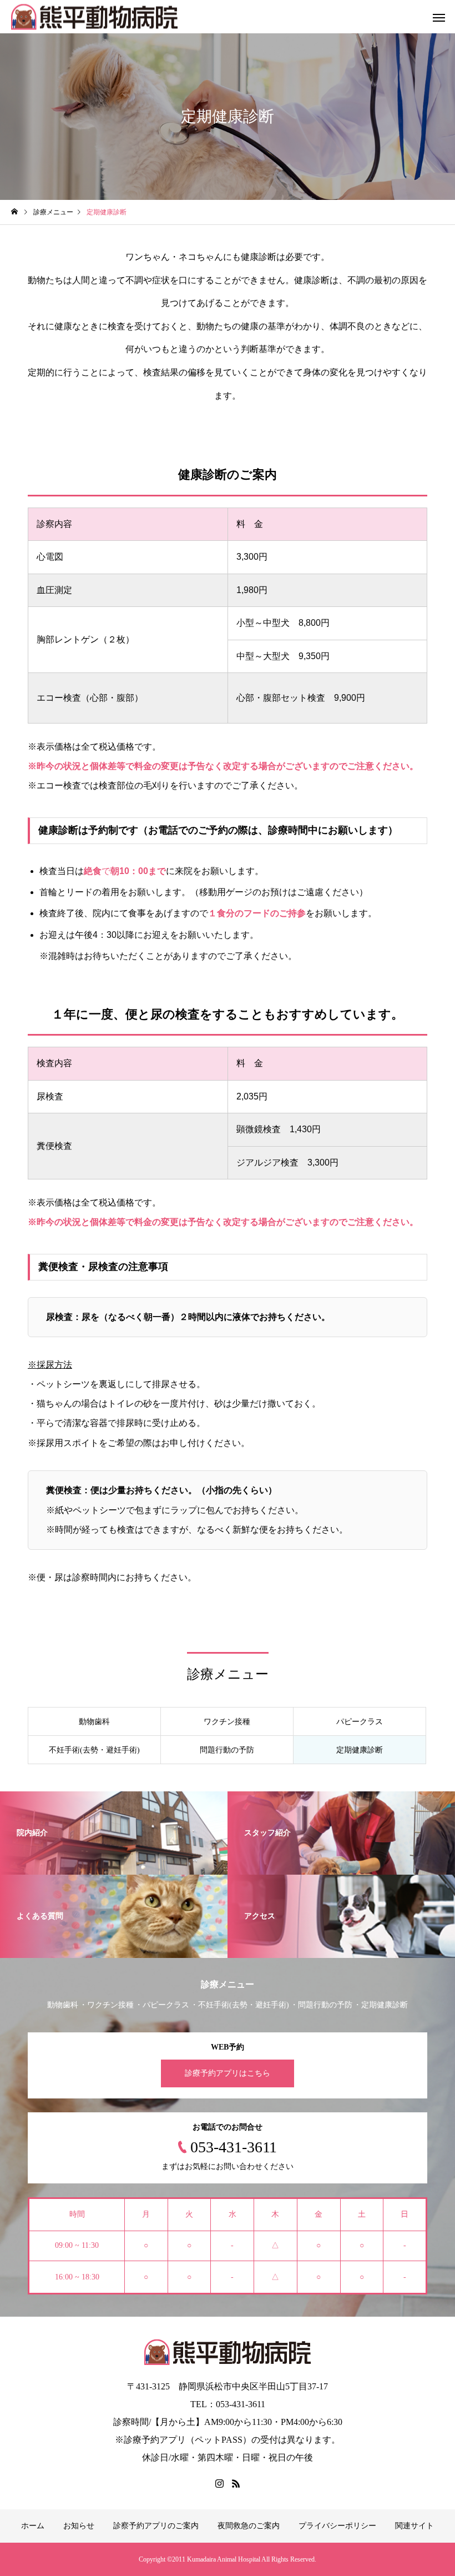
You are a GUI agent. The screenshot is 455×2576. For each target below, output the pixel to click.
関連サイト (414, 2526)
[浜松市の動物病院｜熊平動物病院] (94, 17)
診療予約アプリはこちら (228, 2073)
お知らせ (79, 2526)
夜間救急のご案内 (249, 2526)
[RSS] (236, 2483)
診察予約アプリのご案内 (156, 2526)
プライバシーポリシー (337, 2526)
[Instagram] (219, 2483)
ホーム (33, 2526)
